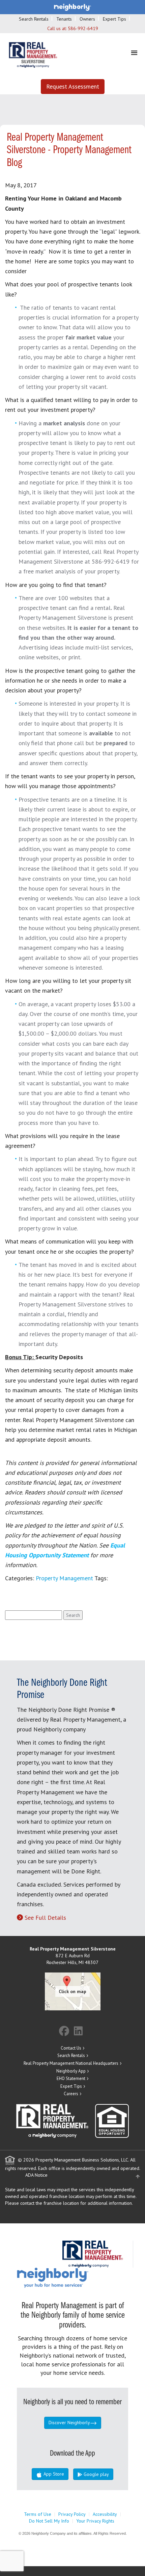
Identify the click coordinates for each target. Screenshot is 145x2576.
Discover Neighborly (69, 2423)
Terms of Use (38, 2514)
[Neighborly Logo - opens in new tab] (73, 2277)
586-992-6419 (83, 28)
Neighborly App (71, 2071)
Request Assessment (73, 86)
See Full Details (45, 1918)
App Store (53, 2474)
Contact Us (71, 2048)
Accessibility (105, 2514)
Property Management (64, 1578)
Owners (87, 19)
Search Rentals (34, 19)
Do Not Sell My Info (49, 2521)
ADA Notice (36, 2175)
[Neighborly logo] (72, 7)
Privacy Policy (72, 2514)
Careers (71, 2094)
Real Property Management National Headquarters (71, 2063)
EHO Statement (71, 2078)
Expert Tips (114, 19)
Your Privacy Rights (95, 2521)
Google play (96, 2474)
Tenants (64, 19)
